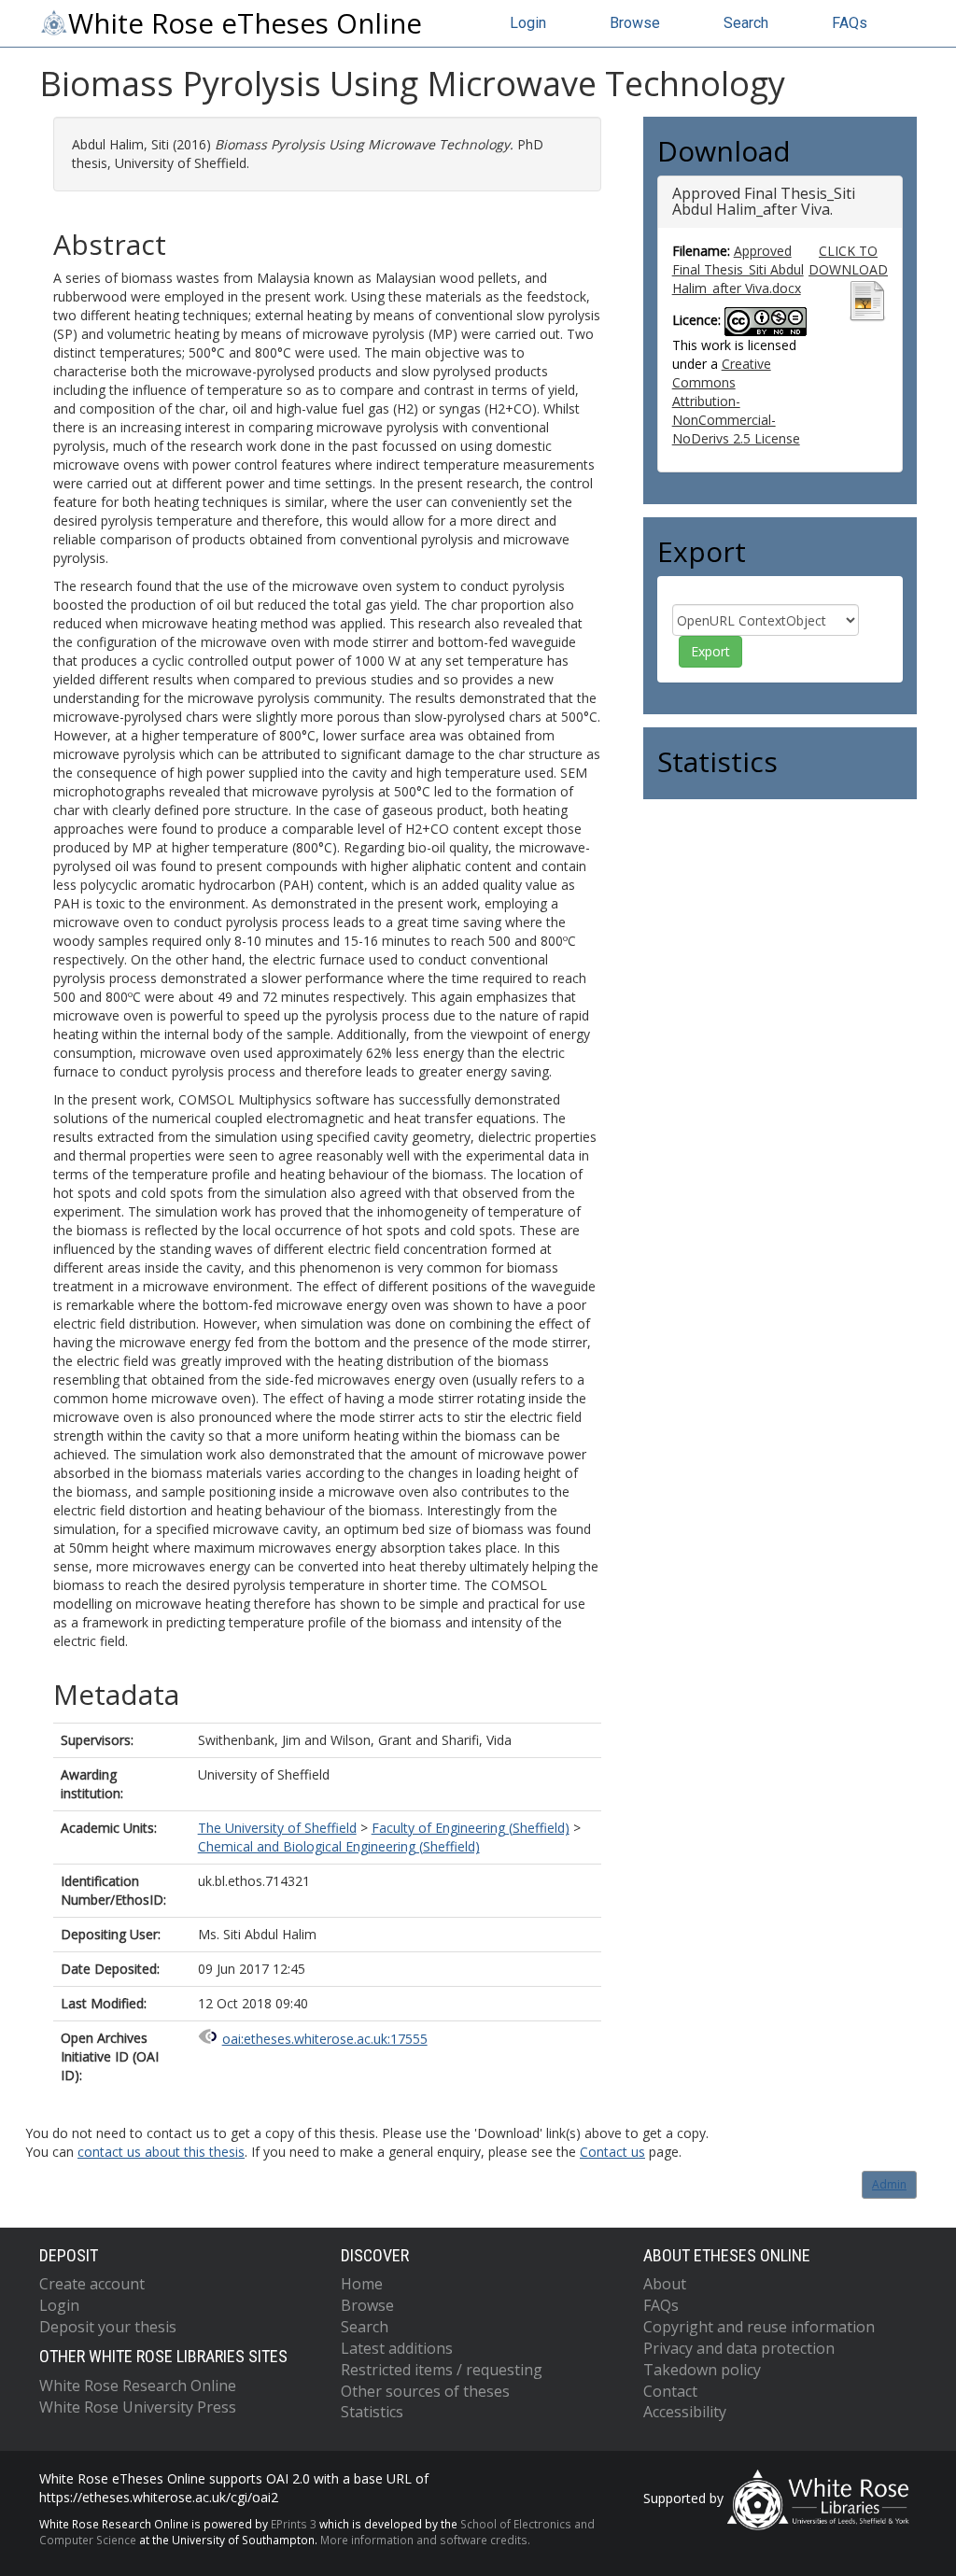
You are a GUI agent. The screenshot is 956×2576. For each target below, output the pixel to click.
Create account (92, 2284)
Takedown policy (702, 2370)
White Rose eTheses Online (245, 23)
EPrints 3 (294, 2524)
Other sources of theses (425, 2391)
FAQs (850, 23)
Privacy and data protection (739, 2348)
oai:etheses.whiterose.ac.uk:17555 (325, 2039)
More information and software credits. (425, 2540)
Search (746, 23)
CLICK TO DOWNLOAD (848, 260)
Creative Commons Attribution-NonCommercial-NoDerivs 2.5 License (736, 401)
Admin (889, 2184)
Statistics (372, 2412)
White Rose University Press (138, 2407)
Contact (670, 2391)
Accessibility (685, 2412)
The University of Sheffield (277, 1828)
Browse (635, 23)
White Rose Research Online (138, 2386)
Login (528, 23)
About (665, 2284)
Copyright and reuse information (759, 2327)
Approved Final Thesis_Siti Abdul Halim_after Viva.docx (738, 269)
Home (362, 2284)
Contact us (612, 2152)
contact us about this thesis (161, 2152)
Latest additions (397, 2348)
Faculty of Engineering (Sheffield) (471, 1828)
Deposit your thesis (108, 2327)
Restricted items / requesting (442, 2370)
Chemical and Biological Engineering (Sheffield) (339, 1846)
